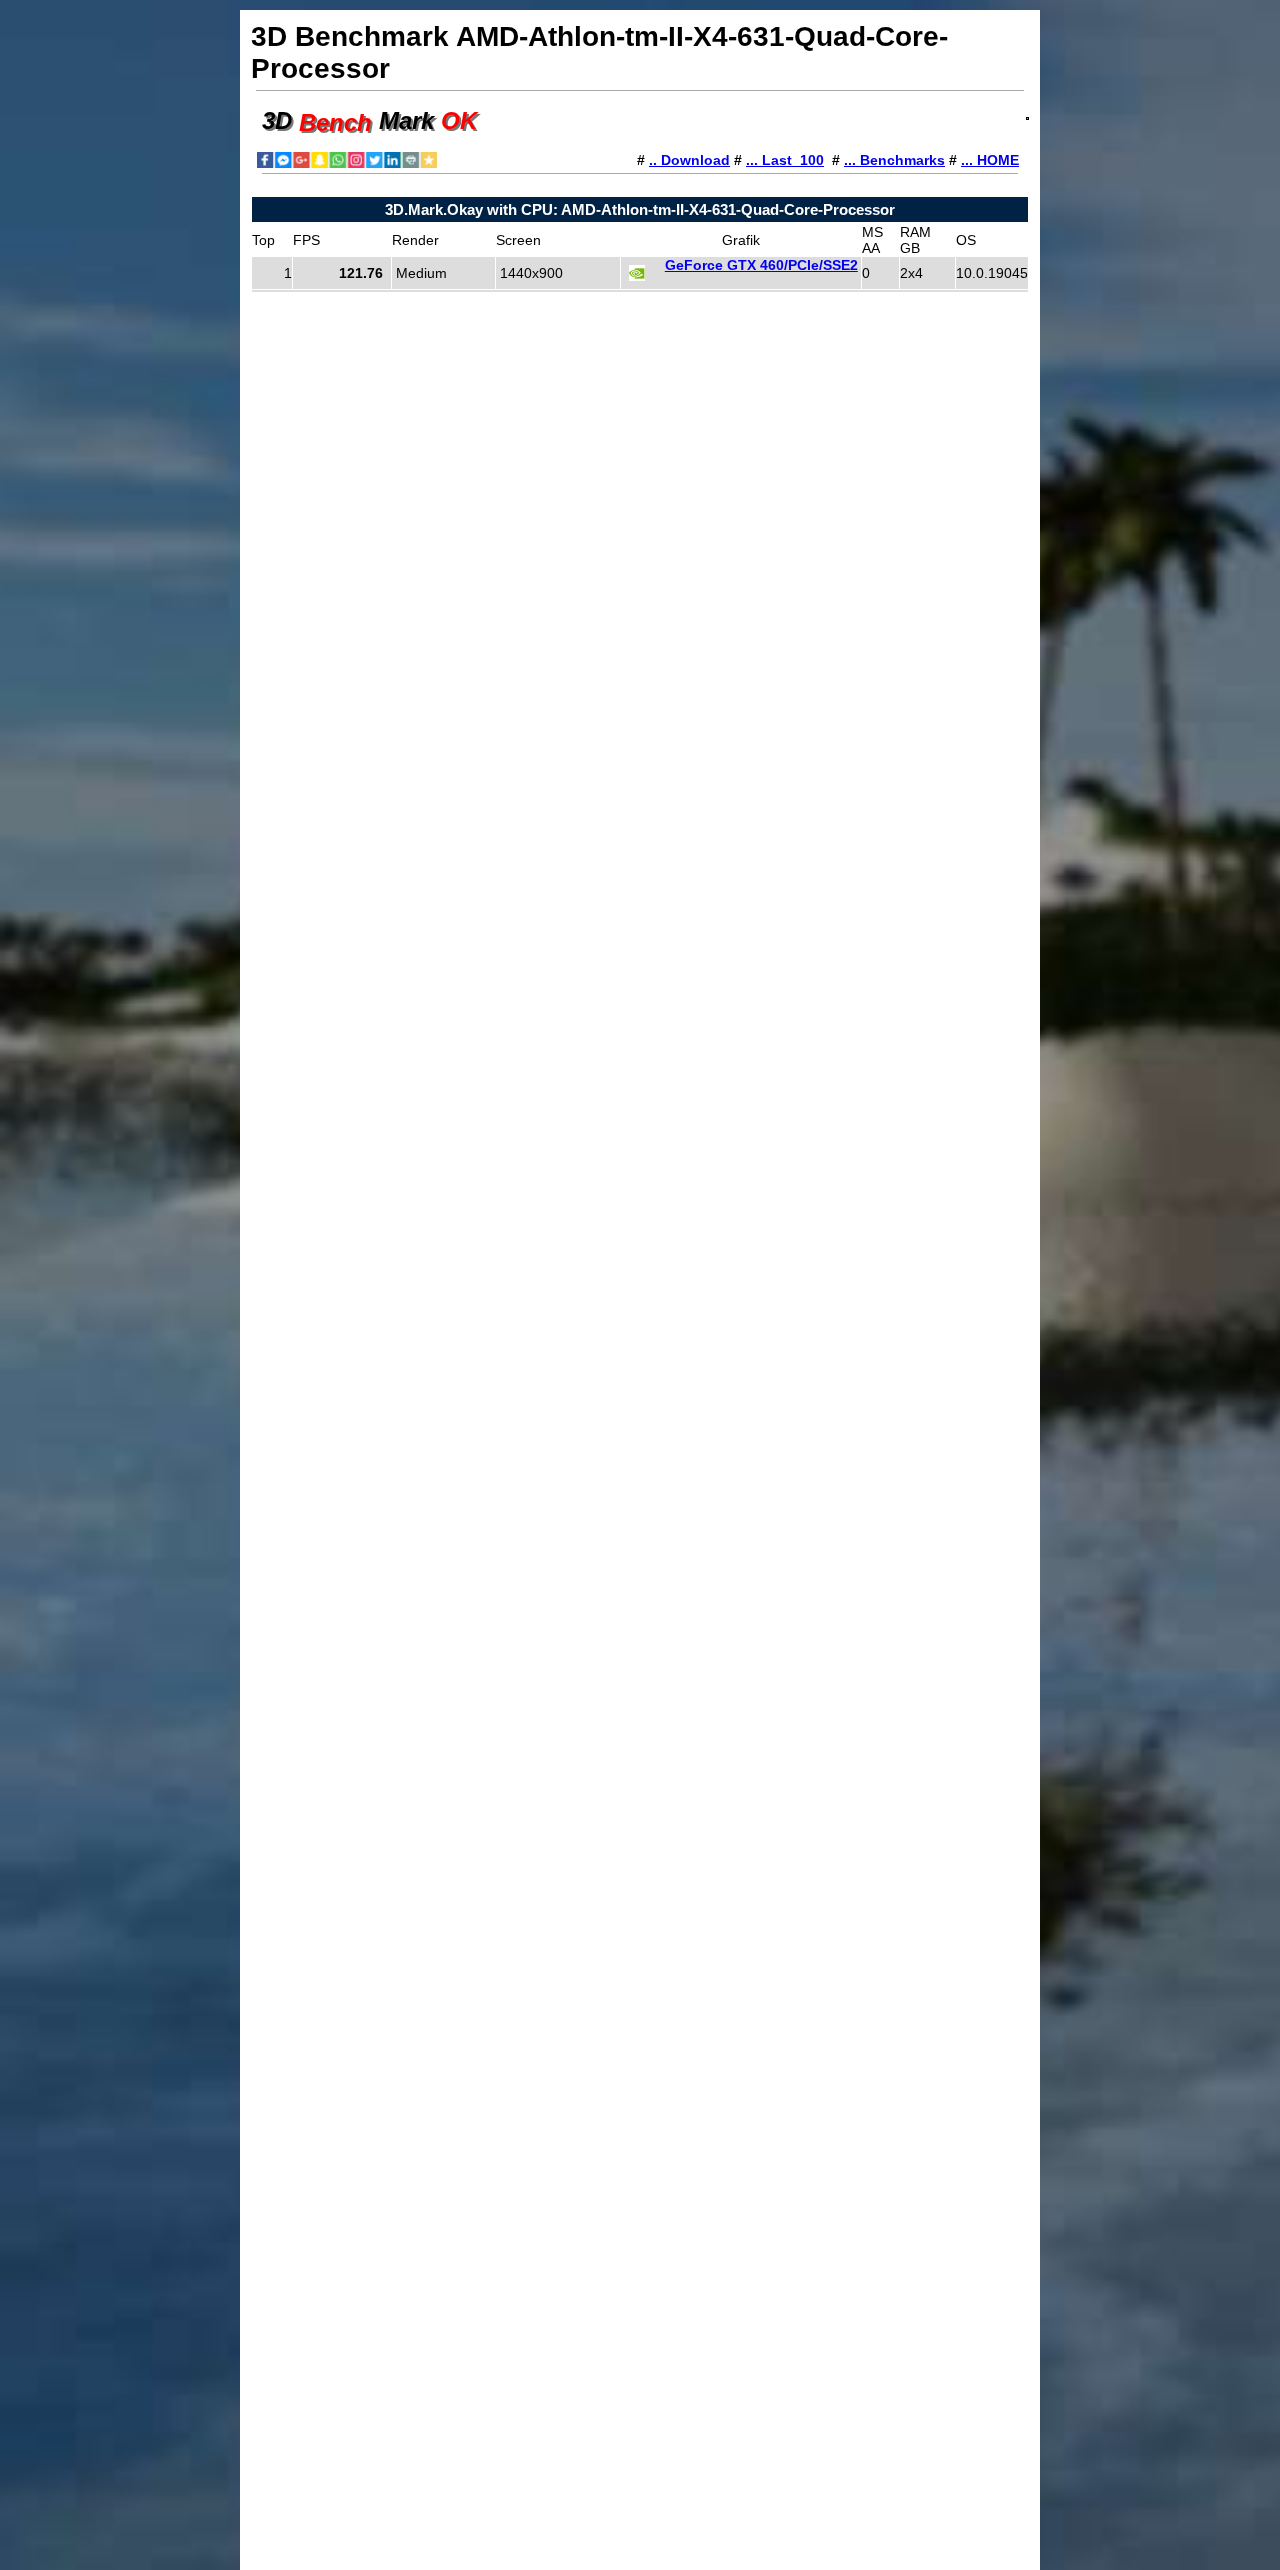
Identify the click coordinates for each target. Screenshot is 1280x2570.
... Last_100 (785, 160)
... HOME (990, 160)
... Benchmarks (894, 160)
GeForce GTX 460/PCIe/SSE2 (761, 265)
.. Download (689, 160)
